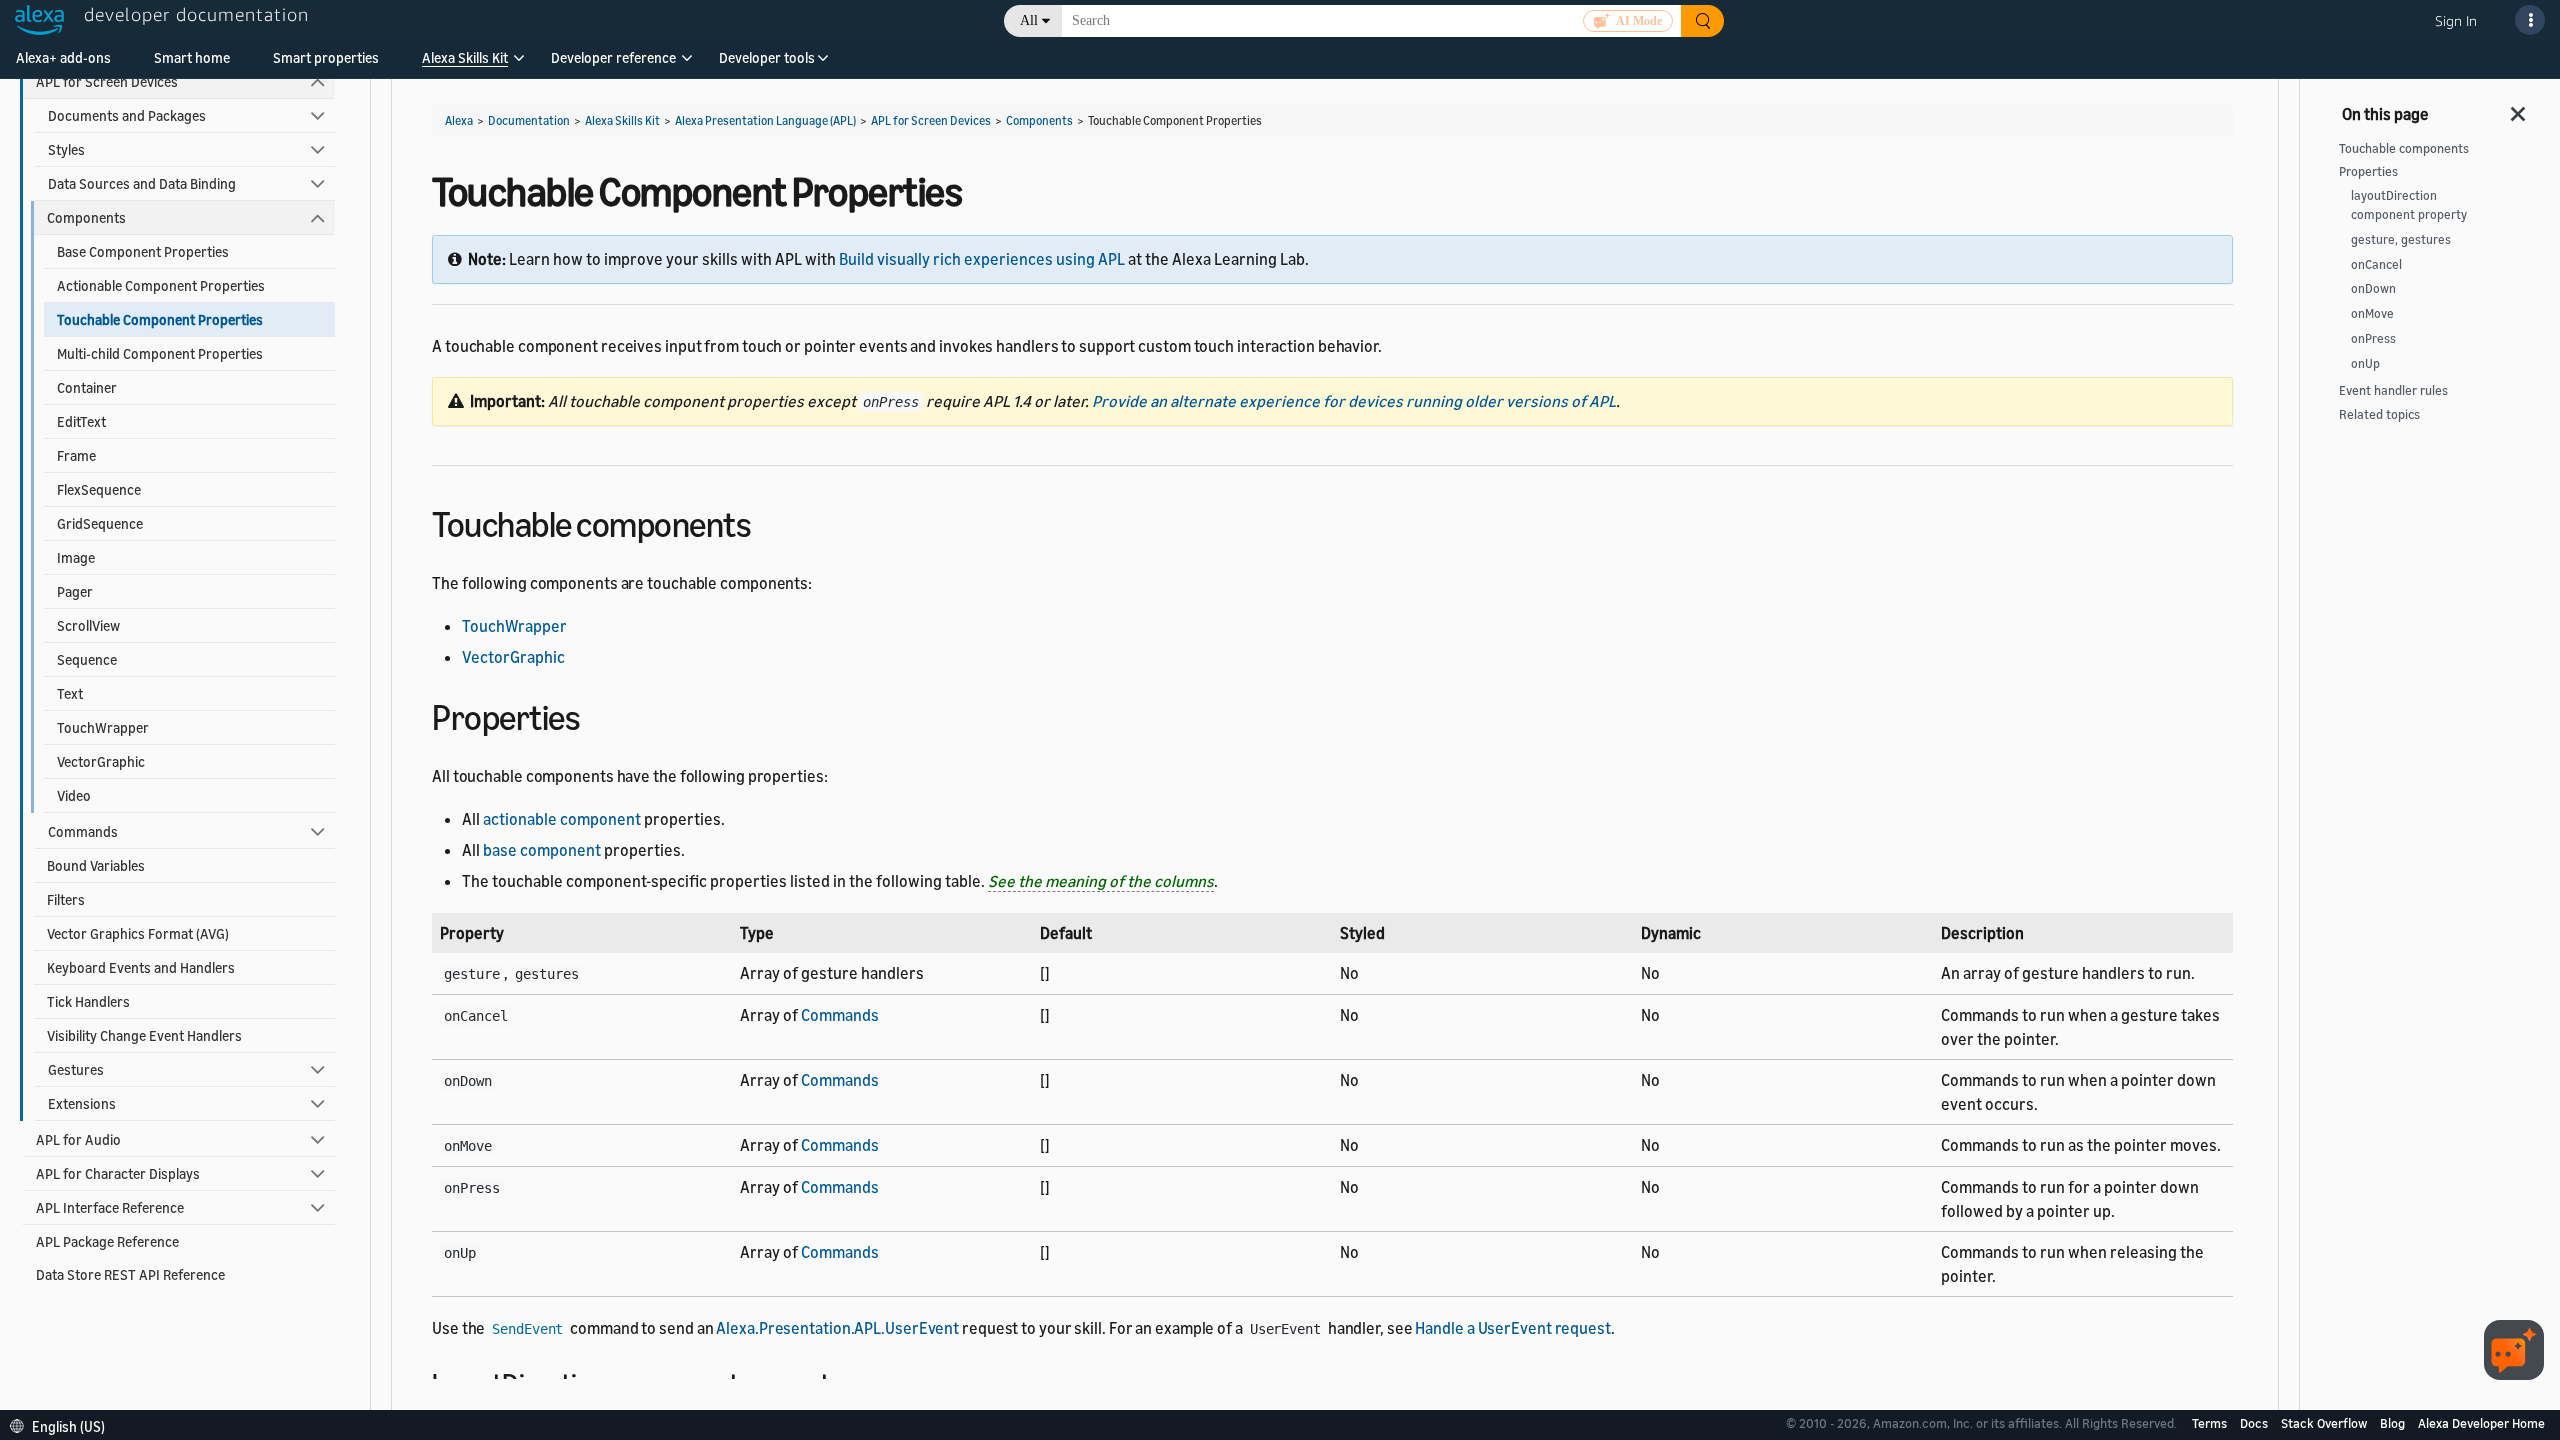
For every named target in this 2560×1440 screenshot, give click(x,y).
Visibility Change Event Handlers (144, 1035)
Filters (66, 899)
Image (76, 557)
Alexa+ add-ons (63, 57)
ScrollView (88, 625)
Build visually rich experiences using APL (982, 259)
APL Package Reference (107, 1241)
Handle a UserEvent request (1512, 1328)
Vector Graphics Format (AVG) (138, 933)
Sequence (87, 659)
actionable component (562, 819)
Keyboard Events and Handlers (141, 967)
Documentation (529, 120)
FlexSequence (99, 489)
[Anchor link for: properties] (597, 714)
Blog (2394, 1423)
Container (87, 387)
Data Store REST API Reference (130, 1274)
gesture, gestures (2401, 239)
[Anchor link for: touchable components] (768, 521)
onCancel (2376, 264)
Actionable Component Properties (161, 285)
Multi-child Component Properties (160, 353)
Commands (83, 831)
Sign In (2456, 20)
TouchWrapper (103, 727)
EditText (81, 421)
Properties (2368, 171)
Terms (2211, 1423)
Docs (2255, 1423)
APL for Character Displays (118, 1173)
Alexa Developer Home (2481, 1423)
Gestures (76, 1069)
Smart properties (326, 57)
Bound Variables (96, 865)
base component (542, 850)
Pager (75, 591)
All (1029, 20)
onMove (2372, 313)
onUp (2365, 363)
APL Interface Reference (110, 1207)
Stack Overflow (2325, 1423)
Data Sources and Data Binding (142, 183)
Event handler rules (2393, 390)
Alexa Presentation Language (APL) (765, 120)
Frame (76, 455)
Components (86, 217)
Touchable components (2404, 148)
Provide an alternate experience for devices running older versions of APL (1354, 401)
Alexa (459, 120)
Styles (66, 149)
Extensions (82, 1103)
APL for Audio (78, 1139)
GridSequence (100, 523)
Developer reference (613, 57)
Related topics (2379, 414)
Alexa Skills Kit (465, 57)
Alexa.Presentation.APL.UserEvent (837, 1328)
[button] (465, 64)
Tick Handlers (88, 1001)
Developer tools (767, 57)
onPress (2373, 338)
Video (74, 795)
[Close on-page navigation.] (2519, 108)
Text (70, 693)
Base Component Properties (143, 251)
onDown (2373, 288)
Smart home (192, 57)
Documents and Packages (127, 115)
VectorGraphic (101, 761)
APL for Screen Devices (107, 81)
